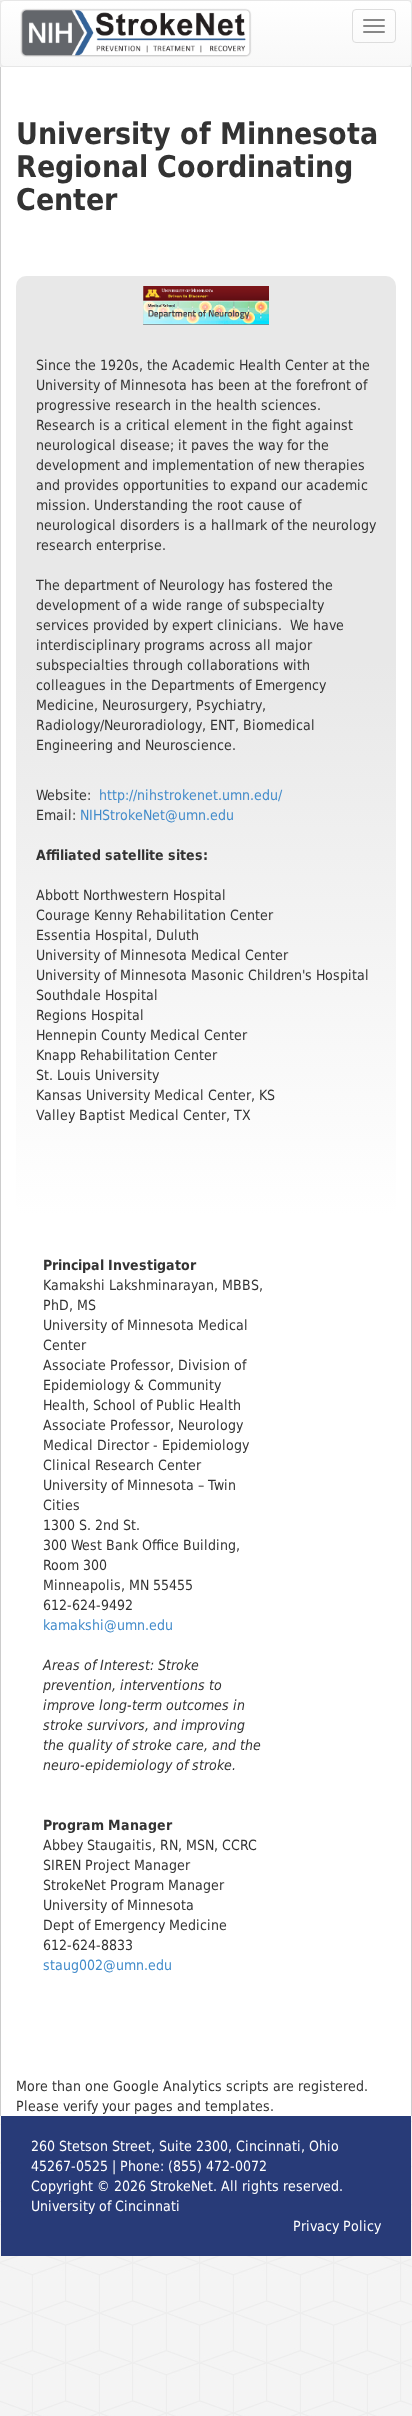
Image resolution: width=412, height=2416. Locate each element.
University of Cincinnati (105, 2206)
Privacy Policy (337, 2226)
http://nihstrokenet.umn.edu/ (190, 795)
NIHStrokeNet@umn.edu (157, 815)
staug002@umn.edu (107, 1965)
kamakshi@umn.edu (108, 1625)
